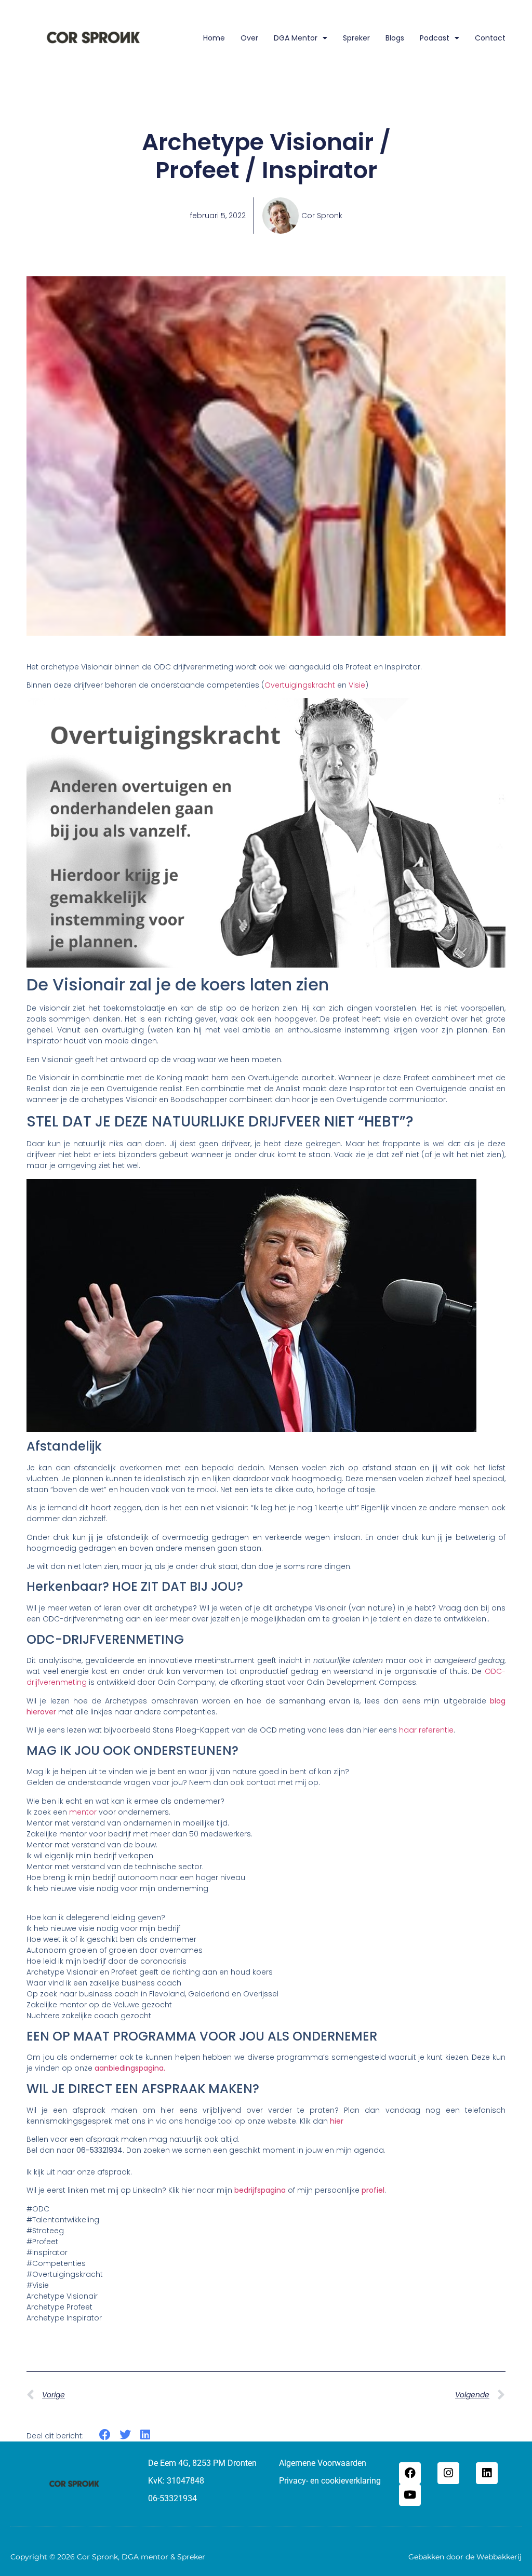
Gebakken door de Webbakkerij (465, 2557)
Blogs (395, 38)
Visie (357, 685)
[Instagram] (448, 2473)
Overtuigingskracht (300, 685)
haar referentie (426, 1730)
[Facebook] (410, 2473)
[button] (105, 2435)
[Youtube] (410, 2495)
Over (249, 38)
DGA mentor (296, 38)
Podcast (435, 38)
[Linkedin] (487, 2473)
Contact (490, 38)
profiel (373, 2190)
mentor (83, 1812)
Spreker (356, 38)
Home (214, 38)
